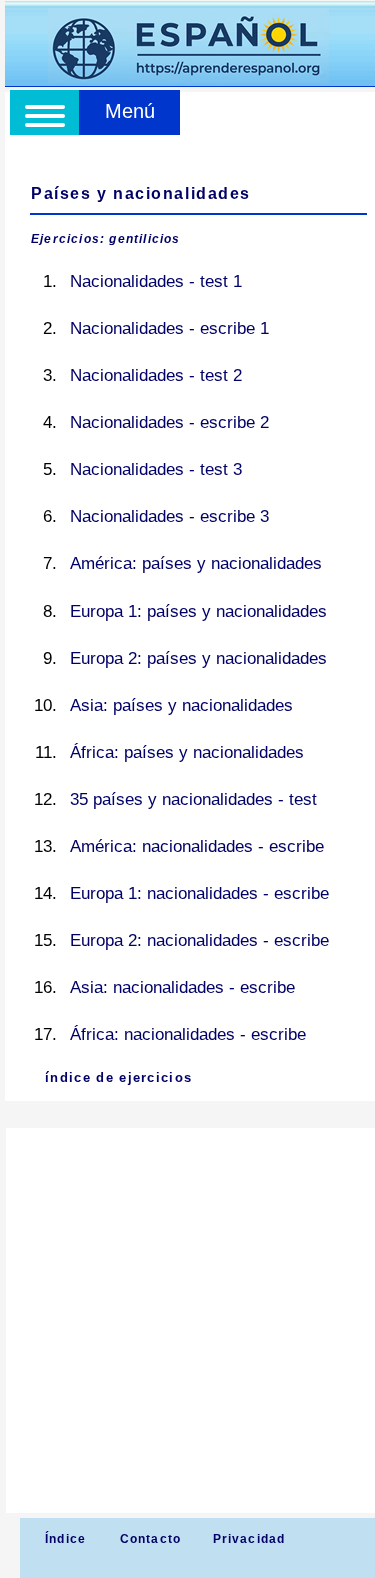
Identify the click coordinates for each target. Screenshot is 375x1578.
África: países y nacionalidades (187, 752)
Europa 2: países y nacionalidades (198, 658)
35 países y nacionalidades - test (193, 799)
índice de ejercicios (118, 1077)
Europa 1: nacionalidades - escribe (199, 893)
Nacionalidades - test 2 (156, 375)
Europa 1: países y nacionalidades (198, 611)
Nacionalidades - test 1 (156, 281)
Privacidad (249, 1539)
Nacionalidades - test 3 (156, 469)
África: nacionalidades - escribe (188, 1034)
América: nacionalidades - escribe (197, 846)
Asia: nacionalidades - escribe (182, 987)
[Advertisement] (187, 1320)
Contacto (151, 1539)
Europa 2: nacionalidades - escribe (199, 940)
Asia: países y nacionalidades (181, 705)
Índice (63, 1539)
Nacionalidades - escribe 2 (169, 422)
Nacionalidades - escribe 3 (169, 516)
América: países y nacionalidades (196, 563)
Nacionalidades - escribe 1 (169, 328)
